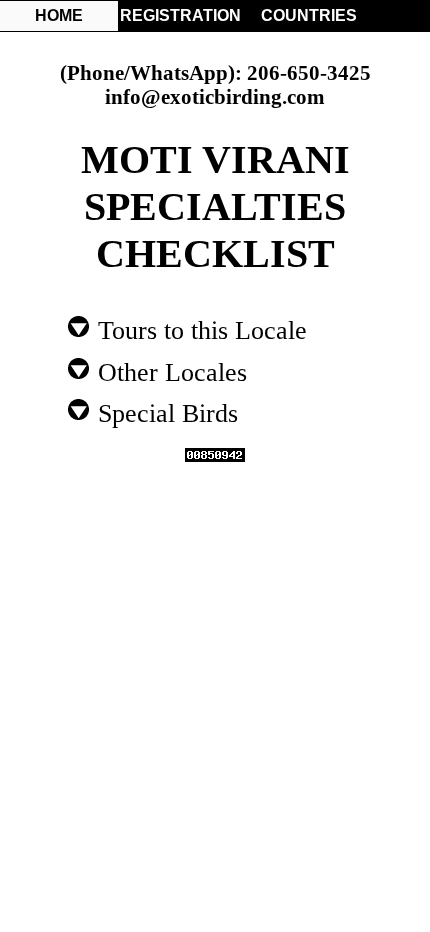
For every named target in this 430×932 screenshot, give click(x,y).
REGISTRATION (179, 15)
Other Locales (169, 371)
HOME (59, 15)
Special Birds (164, 412)
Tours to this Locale (199, 329)
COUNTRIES (309, 15)
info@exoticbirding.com (215, 96)
